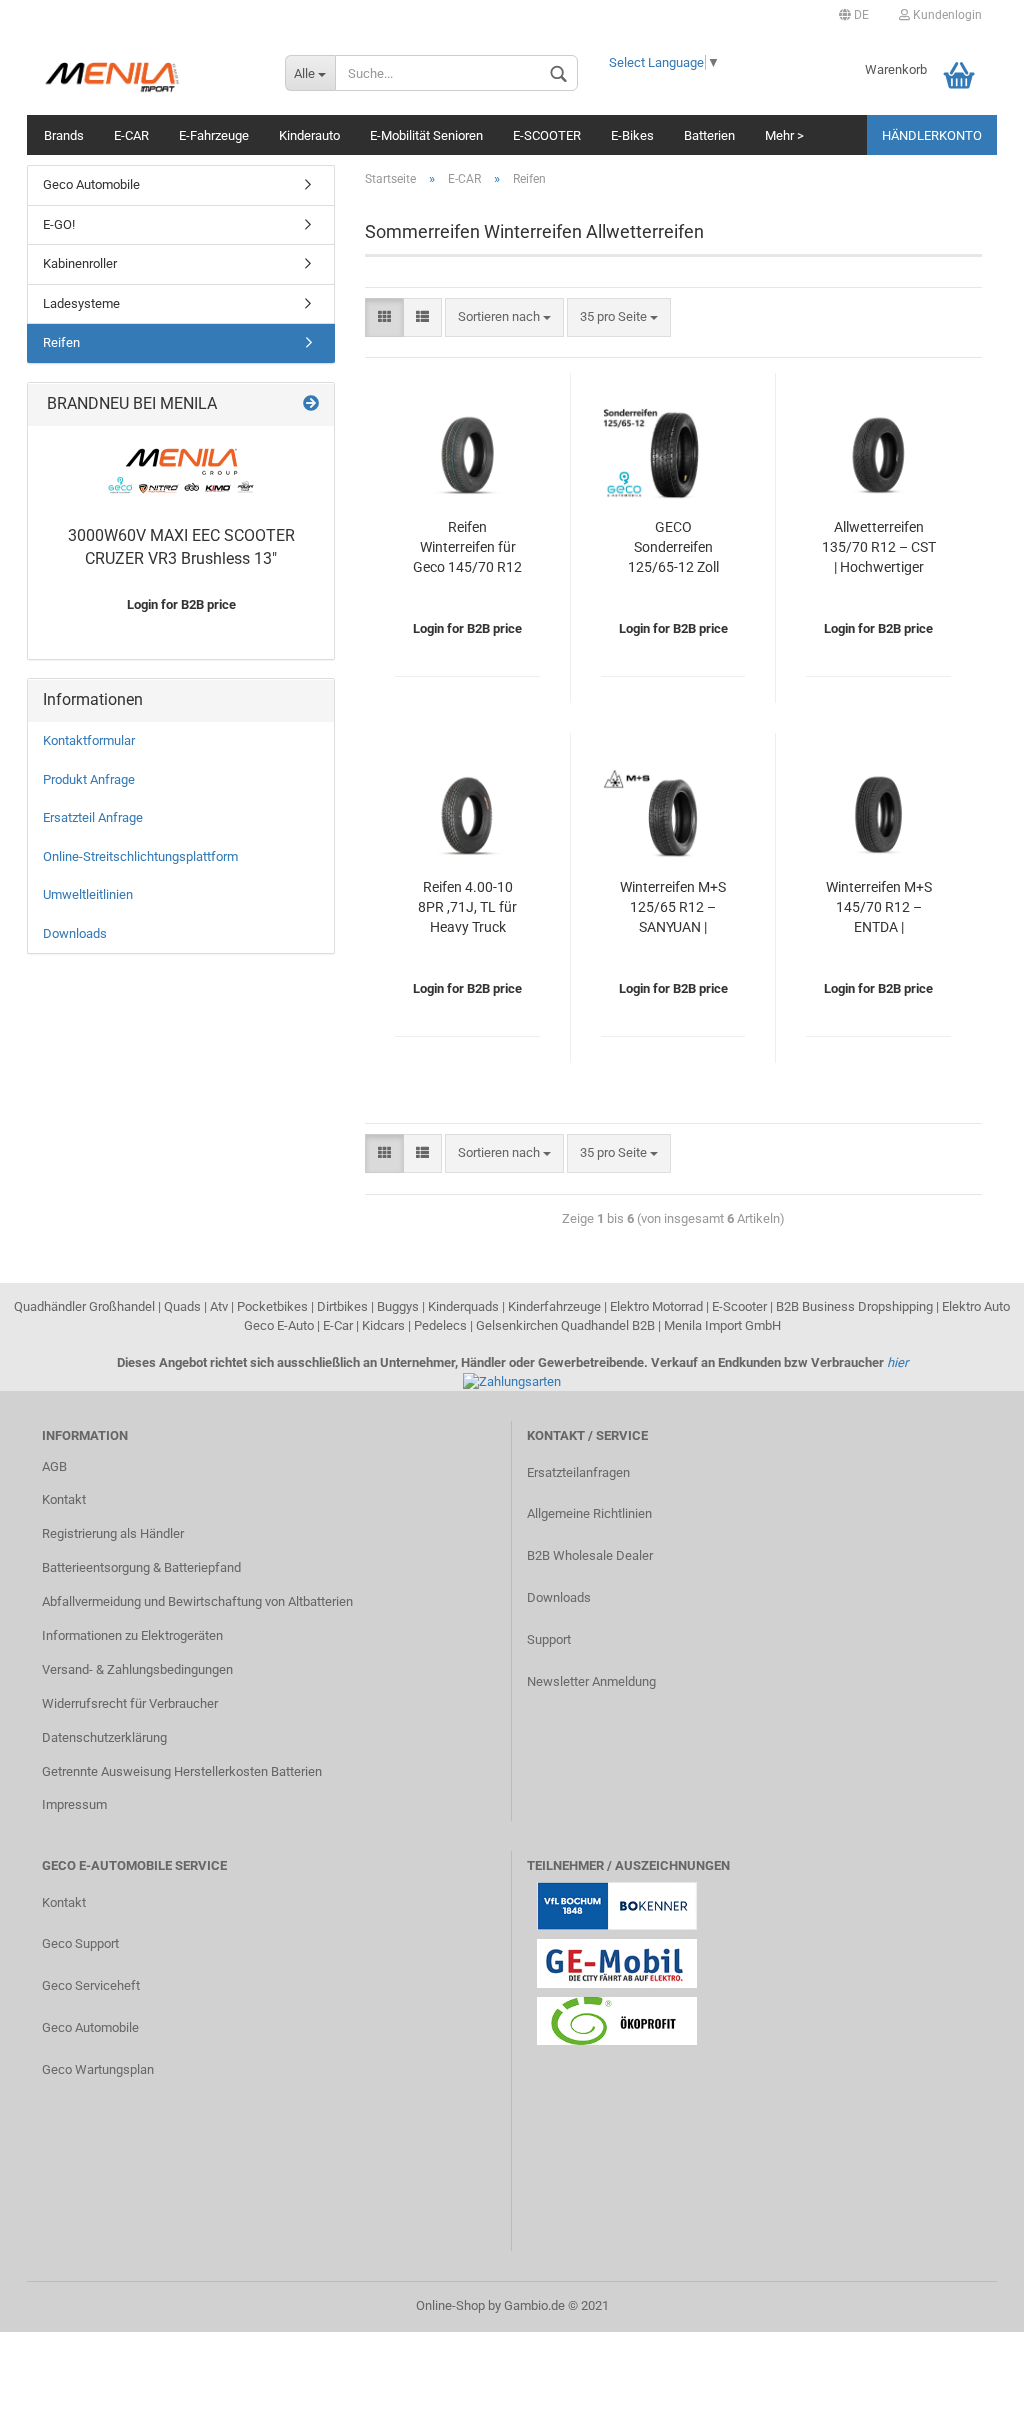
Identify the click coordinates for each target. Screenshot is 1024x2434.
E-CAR (131, 135)
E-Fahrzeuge (214, 135)
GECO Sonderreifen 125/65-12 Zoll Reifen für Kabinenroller (673, 548)
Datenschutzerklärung (104, 1737)
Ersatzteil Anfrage (93, 817)
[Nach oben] (969, 2404)
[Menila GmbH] (148, 75)
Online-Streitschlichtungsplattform (140, 856)
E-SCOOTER (547, 135)
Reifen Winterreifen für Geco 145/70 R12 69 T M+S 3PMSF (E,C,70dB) (467, 548)
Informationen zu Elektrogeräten (132, 1635)
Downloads (75, 933)
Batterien (709, 135)
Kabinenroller (80, 263)
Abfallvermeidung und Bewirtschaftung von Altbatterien (197, 1601)
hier (897, 1362)
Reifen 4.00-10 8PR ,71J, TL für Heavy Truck (467, 907)
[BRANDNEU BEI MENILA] (311, 404)
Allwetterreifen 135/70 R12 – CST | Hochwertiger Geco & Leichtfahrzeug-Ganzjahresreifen (879, 548)
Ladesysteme (81, 303)
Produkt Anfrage (89, 779)
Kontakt (64, 1499)
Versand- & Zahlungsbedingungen (137, 1669)
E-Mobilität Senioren (426, 135)
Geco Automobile (91, 184)
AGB (54, 1466)
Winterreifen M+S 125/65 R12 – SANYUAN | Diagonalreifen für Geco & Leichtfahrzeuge (673, 908)
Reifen (61, 342)
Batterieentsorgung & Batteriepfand (141, 1567)
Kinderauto (309, 135)
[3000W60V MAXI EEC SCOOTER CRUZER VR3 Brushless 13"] (181, 471)
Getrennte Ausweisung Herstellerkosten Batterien (182, 1771)
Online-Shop (450, 2305)
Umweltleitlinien (88, 894)
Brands (64, 135)
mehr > (784, 135)
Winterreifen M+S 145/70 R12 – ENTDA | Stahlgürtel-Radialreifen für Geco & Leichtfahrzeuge (879, 908)
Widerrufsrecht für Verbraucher (130, 1703)
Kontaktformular (89, 740)
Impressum (74, 1804)
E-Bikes (632, 135)
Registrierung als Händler (113, 1533)
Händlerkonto (932, 135)
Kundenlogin (946, 15)
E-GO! (59, 224)
